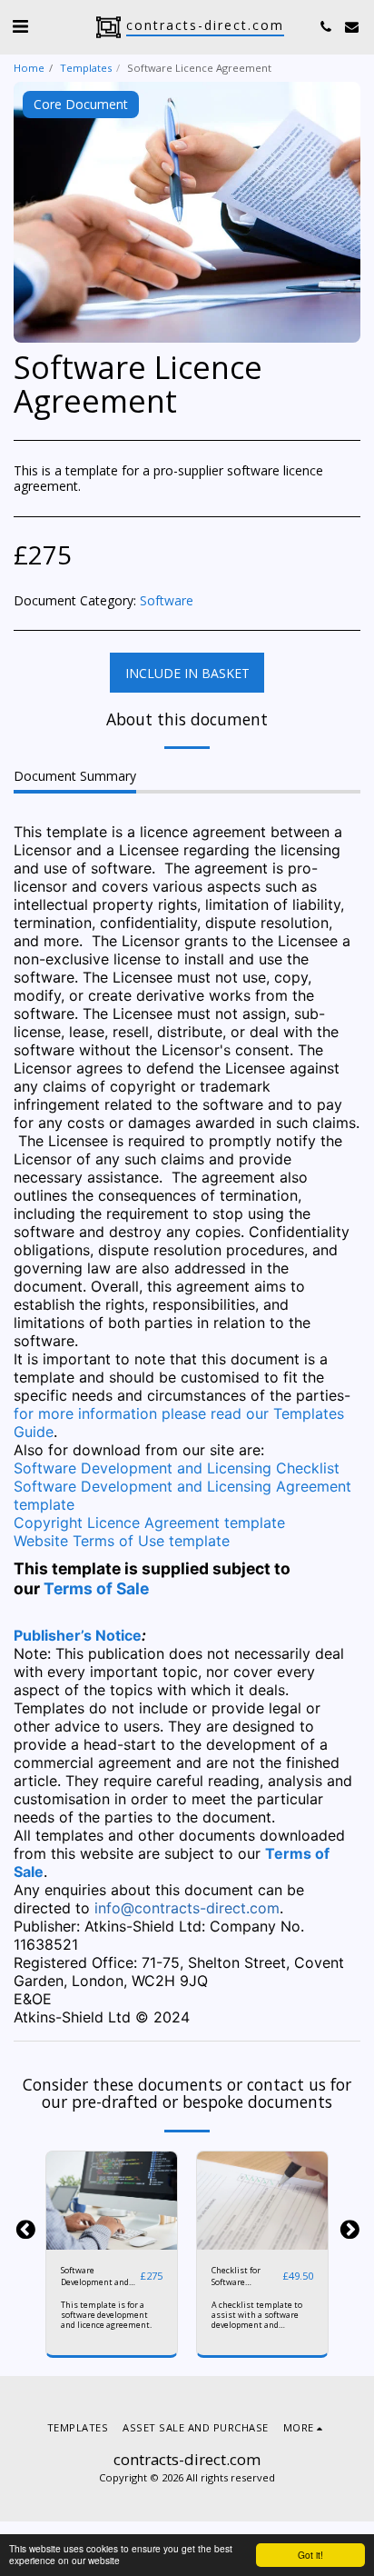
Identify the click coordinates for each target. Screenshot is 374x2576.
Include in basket (115, 2240)
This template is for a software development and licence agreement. (106, 2315)
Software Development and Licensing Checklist (177, 1468)
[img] (112, 2201)
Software (167, 600)
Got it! (310, 2555)
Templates (86, 68)
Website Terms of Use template (122, 1541)
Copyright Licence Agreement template (149, 1523)
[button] (20, 26)
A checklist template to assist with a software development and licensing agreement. (257, 2320)
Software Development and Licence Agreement (98, 2276)
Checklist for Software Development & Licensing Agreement (241, 2276)
